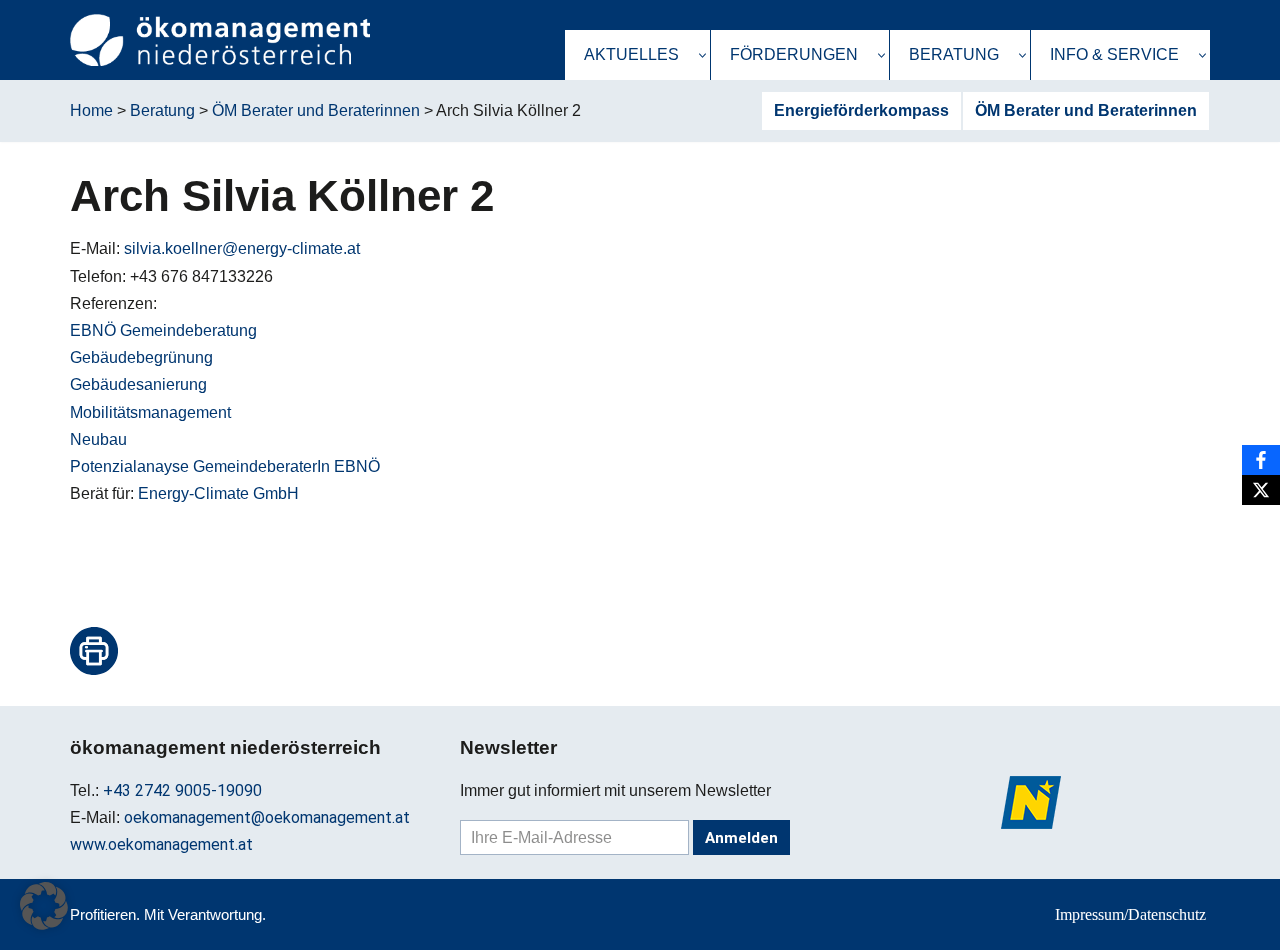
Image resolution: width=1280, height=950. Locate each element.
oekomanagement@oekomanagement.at (267, 817)
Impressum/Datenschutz (1130, 914)
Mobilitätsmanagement (150, 412)
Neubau (98, 439)
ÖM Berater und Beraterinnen (1086, 110)
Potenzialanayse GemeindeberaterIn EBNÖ (225, 466)
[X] (1261, 490)
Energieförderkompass (861, 110)
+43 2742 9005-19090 (182, 790)
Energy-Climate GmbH (218, 493)
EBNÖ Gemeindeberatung (163, 330)
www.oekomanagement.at (161, 844)
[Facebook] (1261, 460)
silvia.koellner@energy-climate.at (242, 248)
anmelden (741, 838)
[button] (702, 55)
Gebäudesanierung (138, 384)
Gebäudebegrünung (141, 357)
